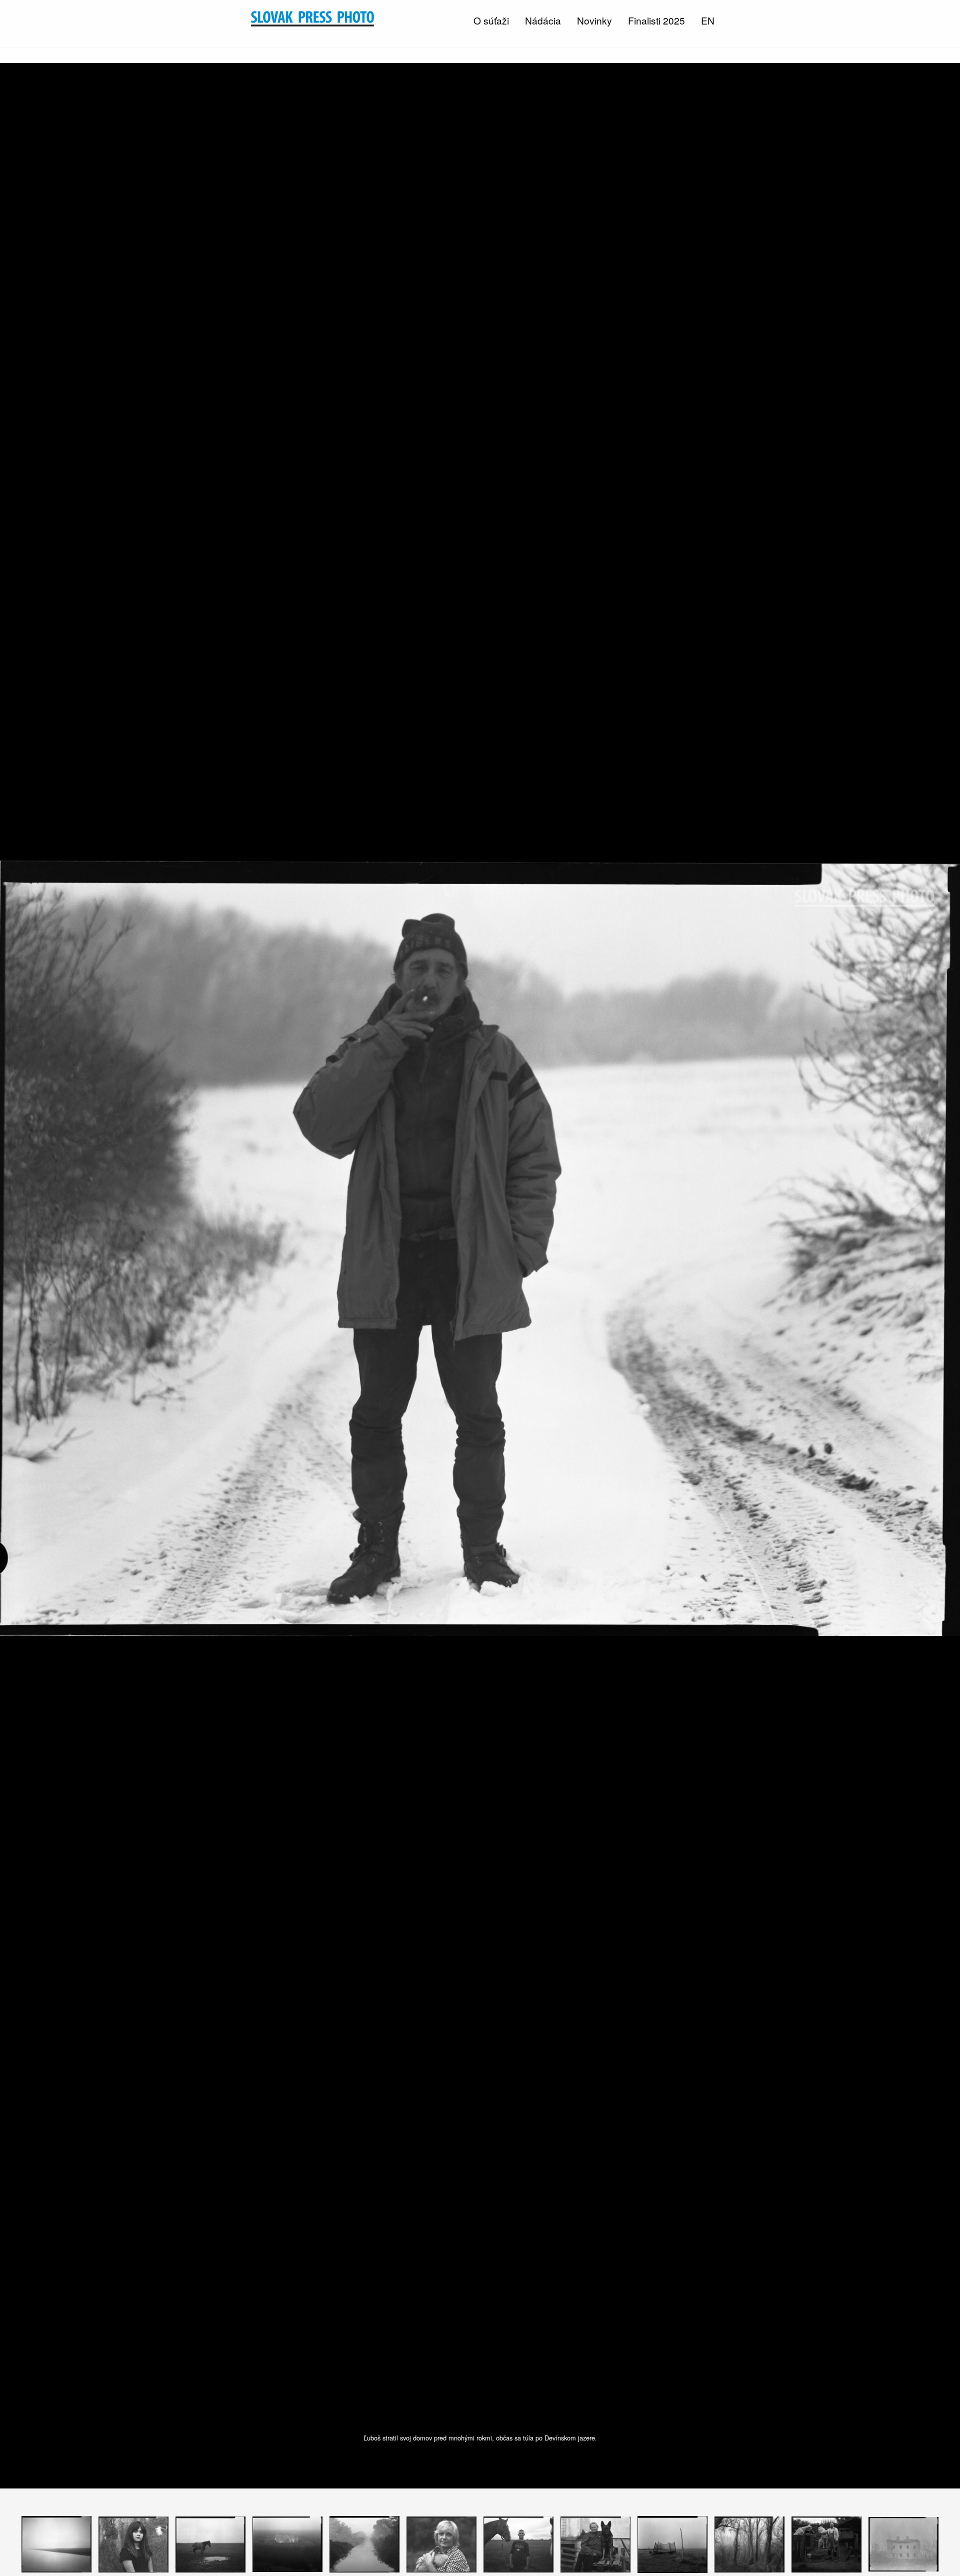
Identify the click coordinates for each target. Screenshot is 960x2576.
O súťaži (491, 20)
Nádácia (543, 20)
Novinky (594, 20)
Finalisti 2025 (656, 20)
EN (708, 20)
